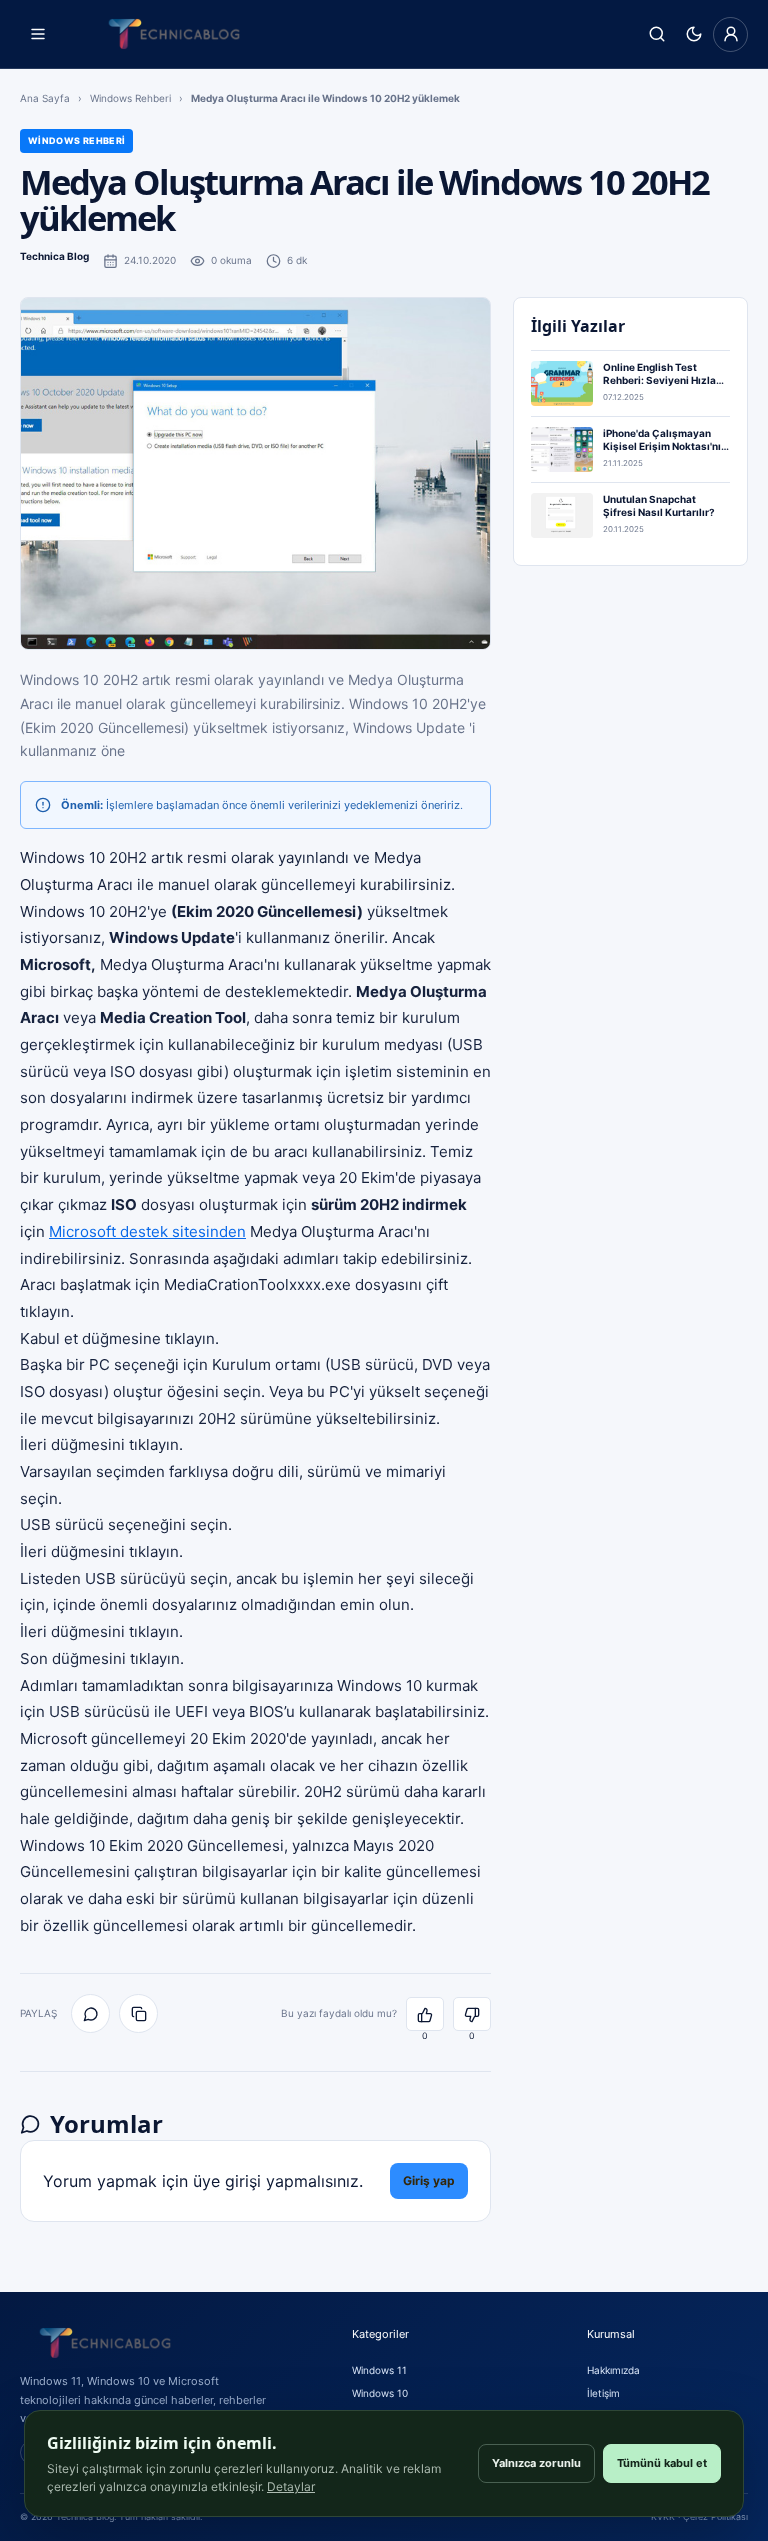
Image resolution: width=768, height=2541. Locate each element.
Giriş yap (429, 2180)
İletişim (603, 2393)
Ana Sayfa (45, 98)
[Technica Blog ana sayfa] (174, 34)
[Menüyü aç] (37, 34)
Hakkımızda (613, 2370)
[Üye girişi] (730, 34)
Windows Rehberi (130, 98)
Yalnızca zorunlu (536, 2463)
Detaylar (291, 2486)
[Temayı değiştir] (693, 34)
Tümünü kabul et (662, 2463)
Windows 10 (380, 2393)
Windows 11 (379, 2370)
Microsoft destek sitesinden (147, 1231)
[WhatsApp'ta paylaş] (90, 2013)
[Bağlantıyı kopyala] (138, 2013)
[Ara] (656, 34)
